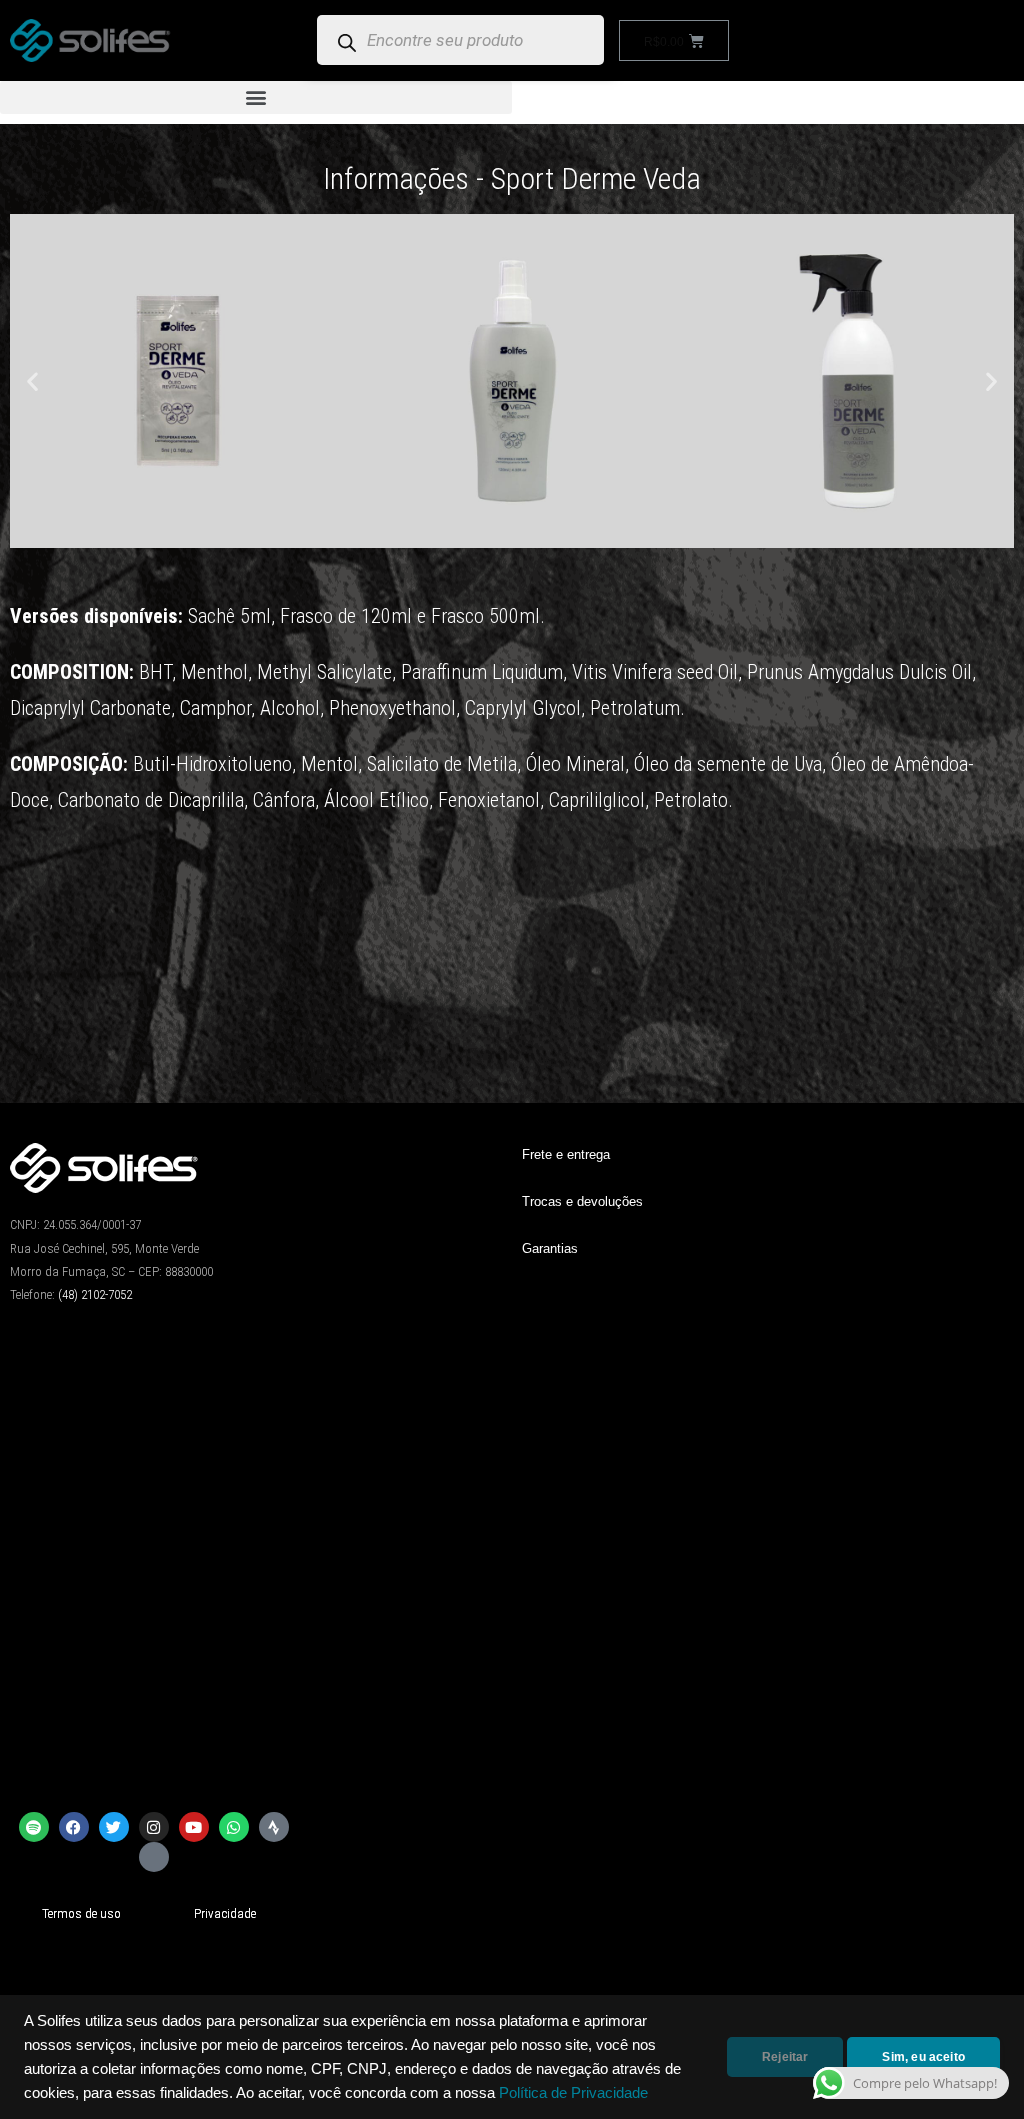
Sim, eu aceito (923, 2057)
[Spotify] (34, 1827)
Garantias (550, 1248)
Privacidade (225, 1913)
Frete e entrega (566, 1154)
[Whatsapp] (234, 1827)
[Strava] (274, 1827)
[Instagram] (154, 1827)
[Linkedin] (154, 1857)
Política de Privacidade (573, 2093)
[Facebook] (74, 1827)
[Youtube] (194, 1827)
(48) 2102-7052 (95, 1294)
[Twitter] (114, 1827)
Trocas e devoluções (582, 1201)
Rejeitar (785, 2057)
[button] (256, 97)
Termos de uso (81, 1913)
